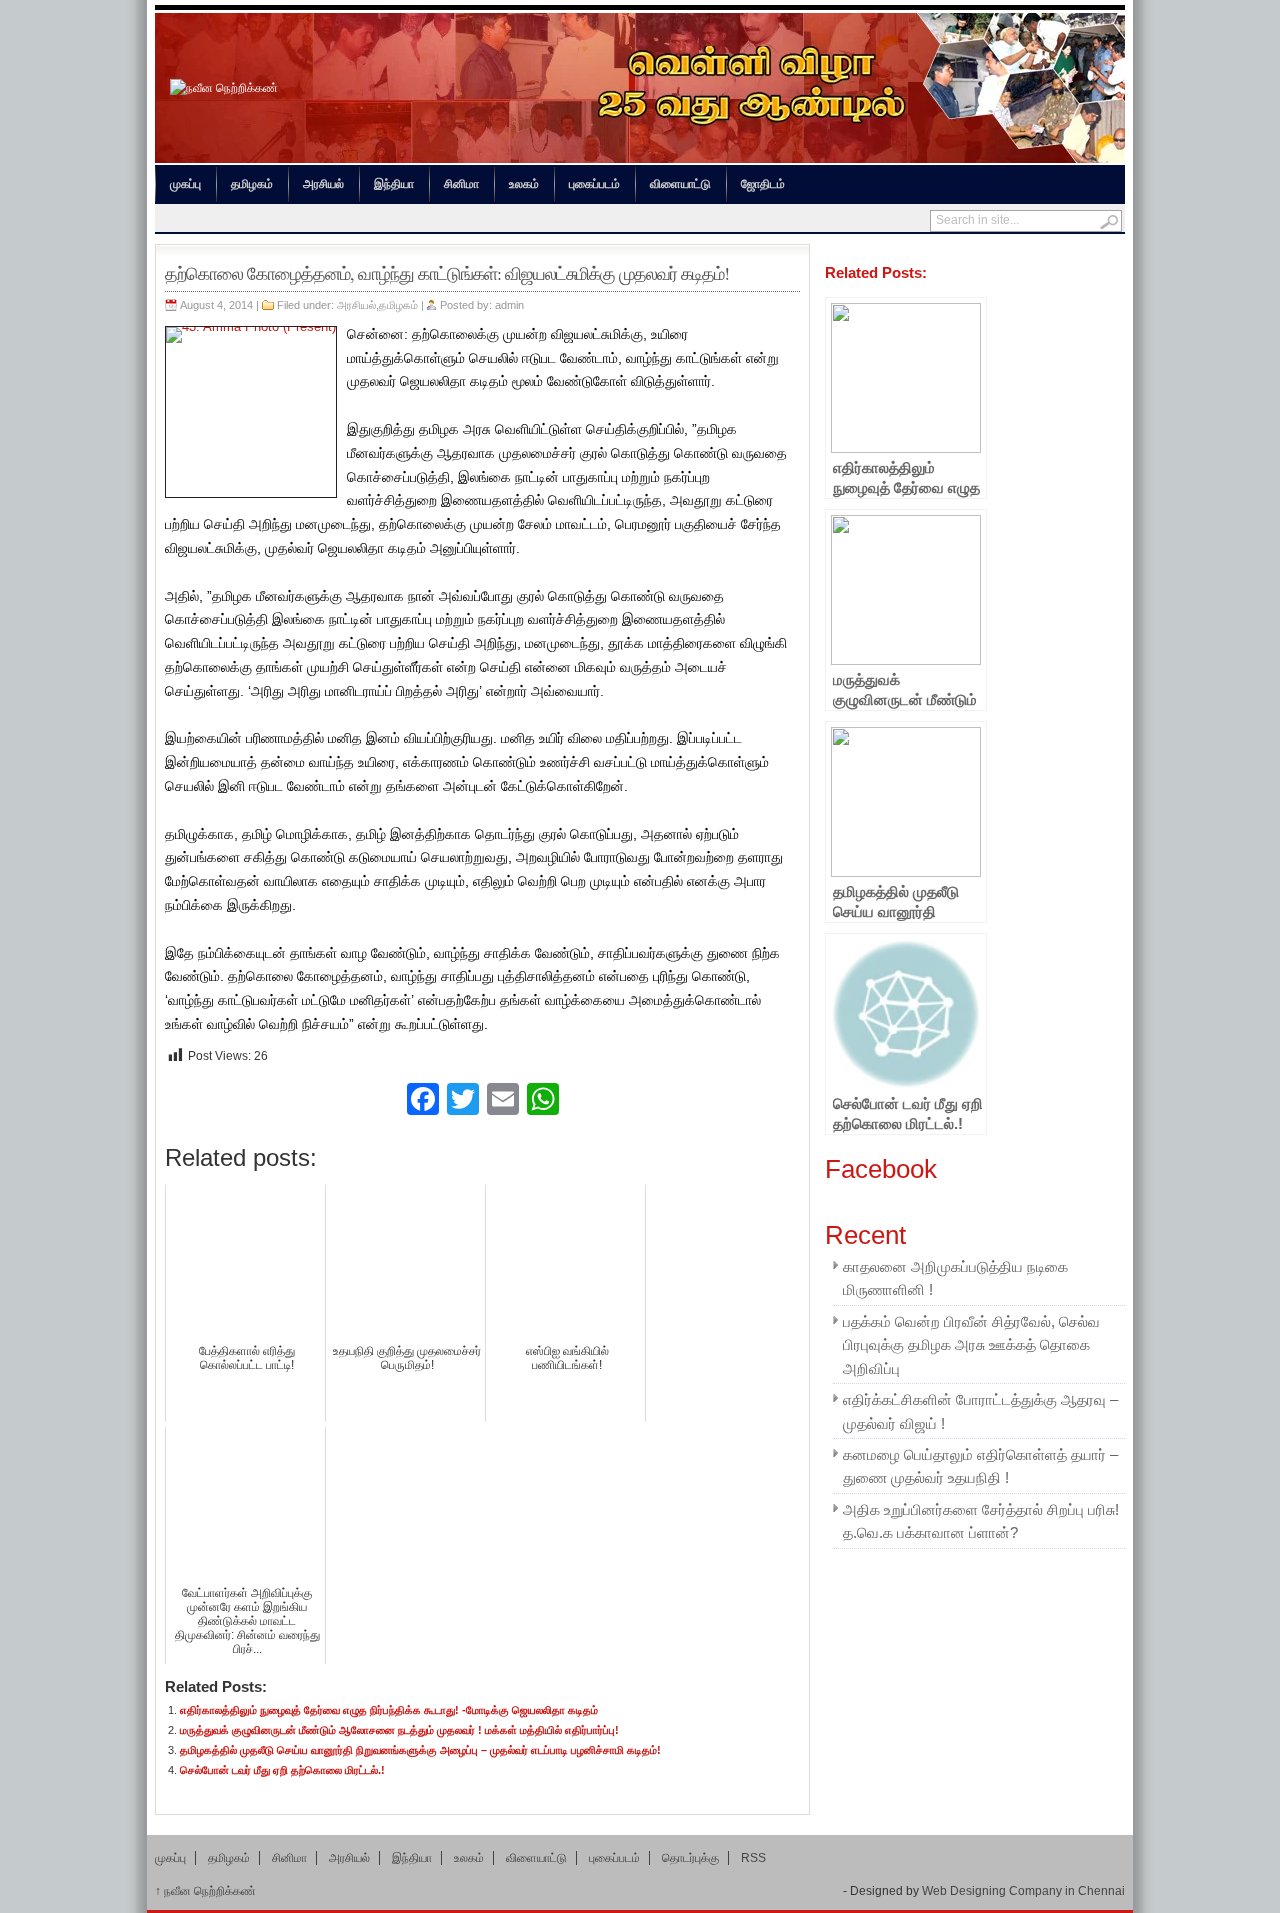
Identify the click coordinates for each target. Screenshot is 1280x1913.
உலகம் (524, 184)
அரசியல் (323, 184)
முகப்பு (185, 184)
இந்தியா (394, 184)
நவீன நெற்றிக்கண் (205, 1891)
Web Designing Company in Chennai (1023, 1891)
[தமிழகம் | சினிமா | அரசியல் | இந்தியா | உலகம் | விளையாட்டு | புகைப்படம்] (224, 88)
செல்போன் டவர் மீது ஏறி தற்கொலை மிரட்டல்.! (282, 1770)
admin (509, 305)
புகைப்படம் (594, 184)
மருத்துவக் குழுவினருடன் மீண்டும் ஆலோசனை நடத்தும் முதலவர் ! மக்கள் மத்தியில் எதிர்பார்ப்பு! (399, 1730)
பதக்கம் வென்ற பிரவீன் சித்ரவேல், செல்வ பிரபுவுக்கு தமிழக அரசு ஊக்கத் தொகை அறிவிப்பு (971, 1345)
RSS (753, 1857)
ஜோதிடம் (763, 184)
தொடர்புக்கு (690, 1857)
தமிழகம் (252, 184)
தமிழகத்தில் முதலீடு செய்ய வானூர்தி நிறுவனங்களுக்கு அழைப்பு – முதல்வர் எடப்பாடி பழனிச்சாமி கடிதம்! (420, 1750)
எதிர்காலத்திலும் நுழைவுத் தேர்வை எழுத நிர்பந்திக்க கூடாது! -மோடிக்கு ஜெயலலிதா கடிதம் (389, 1710)
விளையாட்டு (680, 184)
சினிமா (461, 184)
